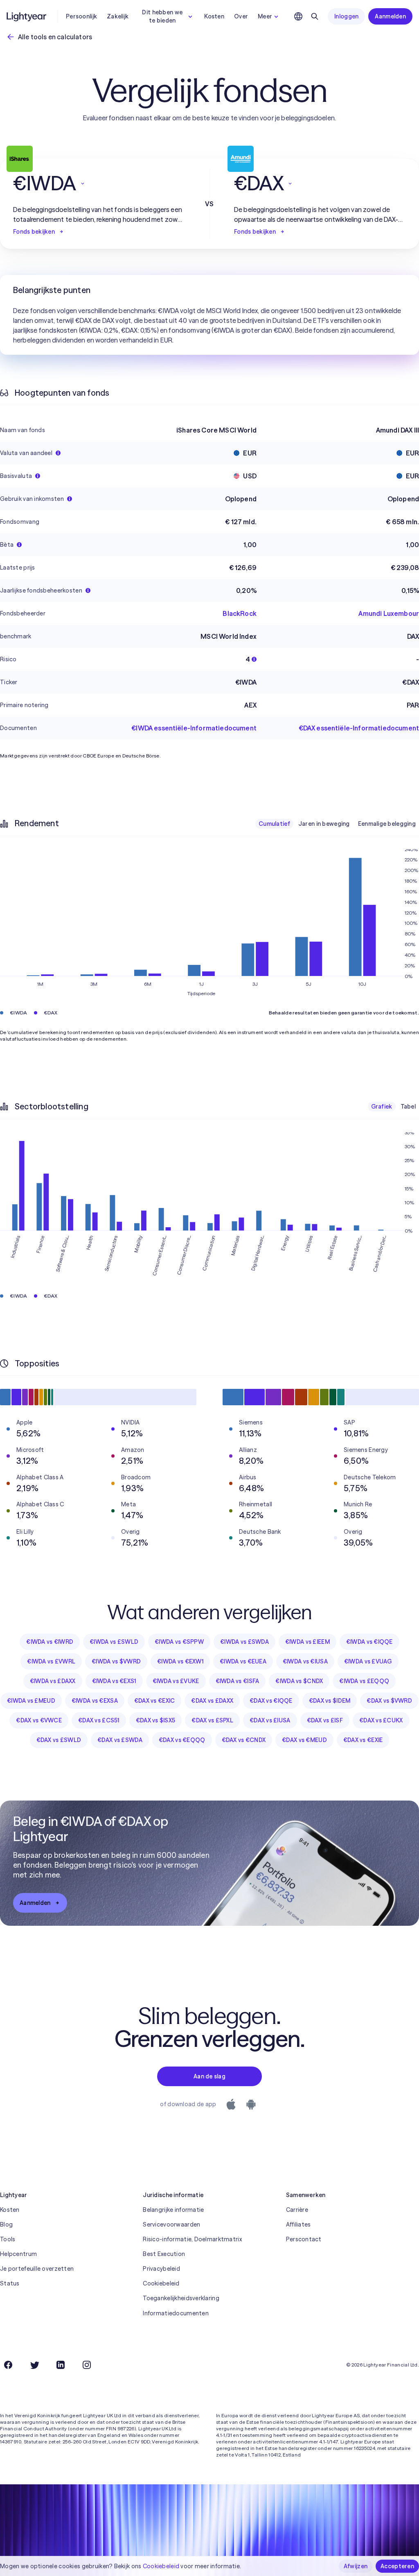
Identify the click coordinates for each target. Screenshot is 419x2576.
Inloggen (346, 16)
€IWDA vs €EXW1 (180, 1661)
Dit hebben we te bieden (162, 16)
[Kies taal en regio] (298, 16)
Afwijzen (356, 2566)
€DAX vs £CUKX (381, 1720)
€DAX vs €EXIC (155, 1701)
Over (241, 16)
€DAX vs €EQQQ (182, 1740)
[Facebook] (8, 2365)
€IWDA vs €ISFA (238, 1681)
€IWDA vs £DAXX (53, 1681)
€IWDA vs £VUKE (176, 1681)
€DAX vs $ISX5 (156, 1720)
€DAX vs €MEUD (304, 1740)
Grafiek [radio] (382, 1107)
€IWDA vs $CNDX (299, 1681)
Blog (6, 2224)
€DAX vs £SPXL (212, 1720)
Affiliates (298, 2224)
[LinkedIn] (61, 2365)
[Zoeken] (315, 16)
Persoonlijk (81, 16)
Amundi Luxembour (389, 613)
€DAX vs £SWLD (59, 1740)
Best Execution (164, 2254)
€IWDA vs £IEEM (307, 1642)
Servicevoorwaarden (171, 2224)
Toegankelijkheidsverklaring (181, 2298)
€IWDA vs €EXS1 (114, 1681)
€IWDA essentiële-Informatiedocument (194, 728)
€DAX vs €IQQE (271, 1701)
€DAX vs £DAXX (212, 1701)
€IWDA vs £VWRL (51, 1661)
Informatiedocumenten (176, 2313)
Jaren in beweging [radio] (324, 824)
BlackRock (239, 613)
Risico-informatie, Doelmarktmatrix (192, 2239)
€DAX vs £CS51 (99, 1720)
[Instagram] (87, 2365)
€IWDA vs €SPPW (179, 1642)
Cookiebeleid (161, 2283)
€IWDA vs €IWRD (50, 1642)
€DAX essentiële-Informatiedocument (359, 728)
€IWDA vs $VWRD (116, 1661)
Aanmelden (390, 16)
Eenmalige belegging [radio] (387, 824)
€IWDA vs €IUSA (305, 1661)
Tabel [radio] (408, 1107)
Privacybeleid (161, 2269)
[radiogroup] (337, 824)
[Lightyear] (27, 16)
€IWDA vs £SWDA (244, 1642)
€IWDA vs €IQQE (369, 1642)
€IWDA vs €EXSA (95, 1701)
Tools (8, 2239)
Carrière (297, 2210)
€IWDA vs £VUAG (368, 1661)
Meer (265, 16)
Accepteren (397, 2566)
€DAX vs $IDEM (330, 1701)
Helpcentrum (18, 2254)
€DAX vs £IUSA (270, 1720)
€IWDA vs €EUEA (243, 1661)
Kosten (214, 16)
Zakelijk (118, 16)
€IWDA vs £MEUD (31, 1701)
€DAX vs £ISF (325, 1720)
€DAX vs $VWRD (389, 1701)
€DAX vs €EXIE (363, 1740)
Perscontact (304, 2239)
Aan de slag (209, 2076)
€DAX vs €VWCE (39, 1720)
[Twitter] (34, 2365)
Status (10, 2283)
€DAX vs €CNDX (244, 1740)
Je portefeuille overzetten (37, 2269)
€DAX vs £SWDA (120, 1740)
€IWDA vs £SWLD (114, 1642)
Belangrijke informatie (173, 2210)
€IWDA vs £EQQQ (364, 1681)
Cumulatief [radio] (274, 824)
